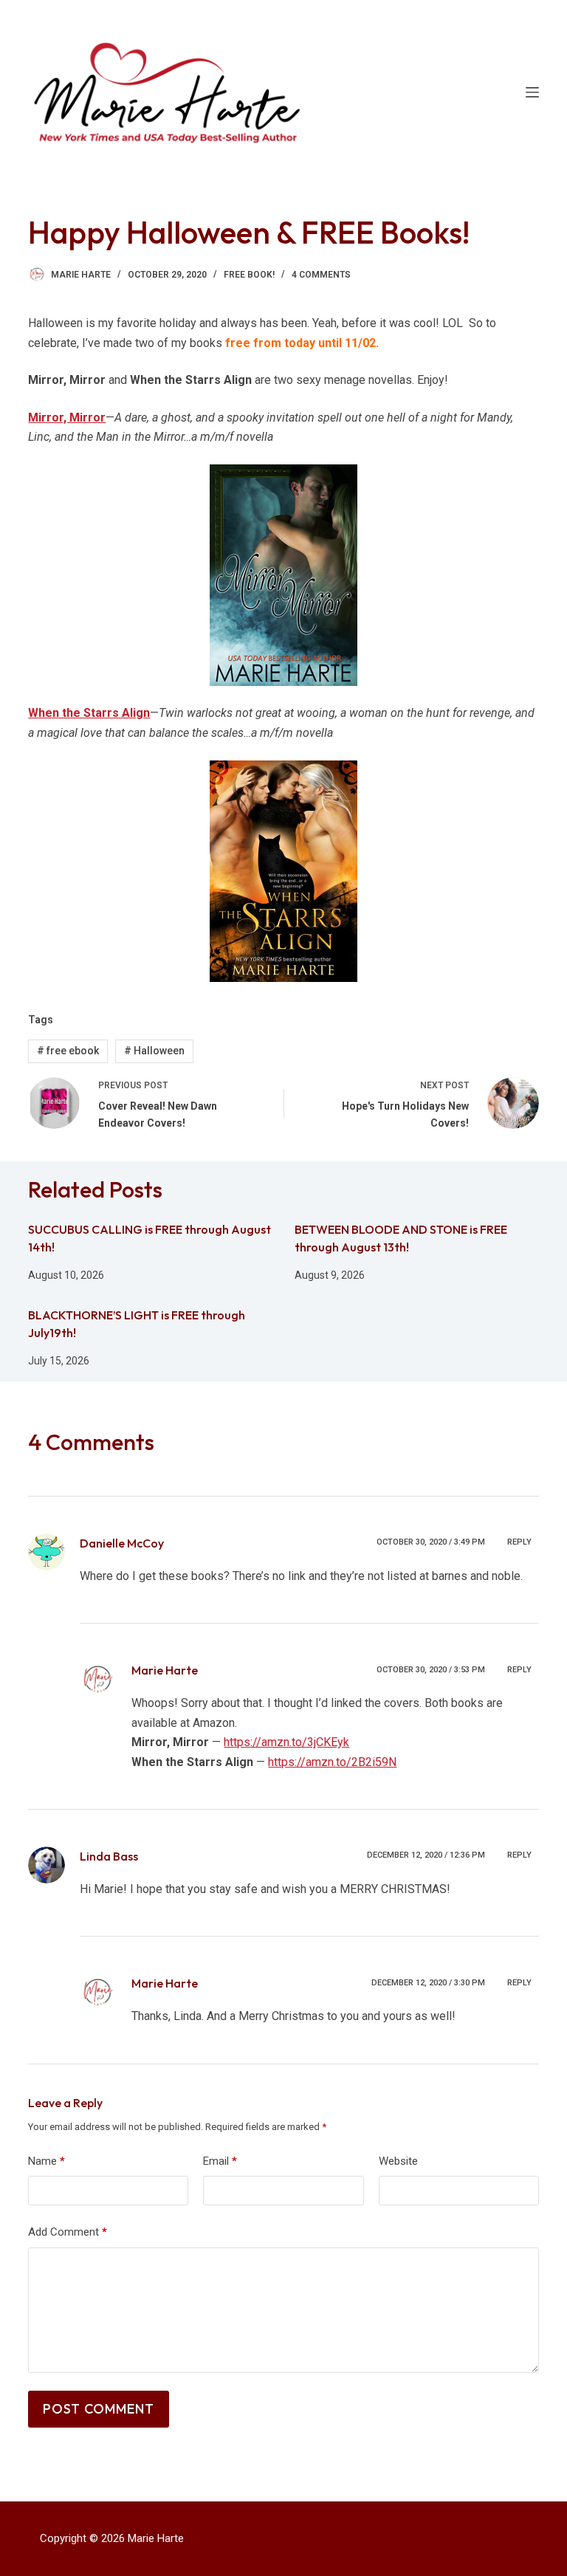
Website (398, 2161)
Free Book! (249, 275)
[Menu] (532, 92)
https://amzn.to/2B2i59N (332, 1762)
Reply (519, 1542)
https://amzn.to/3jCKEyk (286, 1742)
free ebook (68, 1051)
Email (220, 2161)
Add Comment (68, 2232)
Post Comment (99, 2409)
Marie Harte (165, 1670)
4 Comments (321, 275)
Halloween (154, 1051)
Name (47, 2161)
